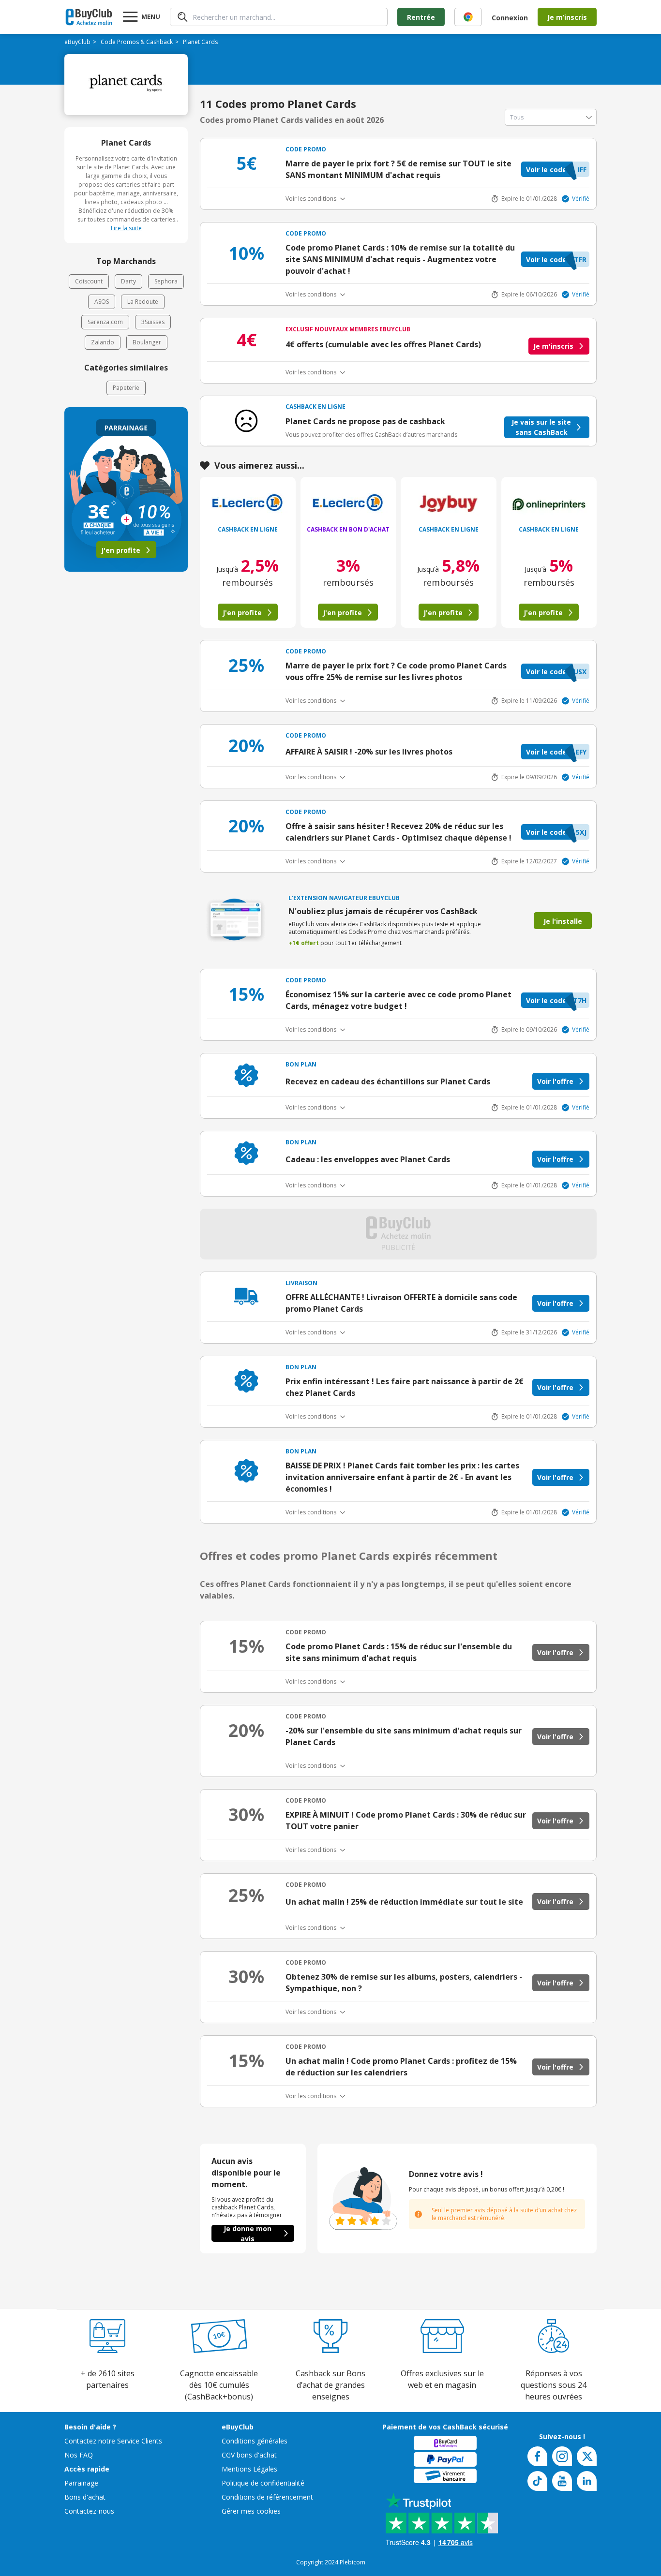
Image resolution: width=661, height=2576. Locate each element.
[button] (555, 169)
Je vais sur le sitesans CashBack (541, 427)
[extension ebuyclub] (468, 17)
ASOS (102, 302)
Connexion (510, 18)
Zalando (103, 342)
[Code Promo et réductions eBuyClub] (89, 17)
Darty (128, 281)
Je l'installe (563, 921)
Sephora (166, 281)
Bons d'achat (85, 2497)
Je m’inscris (567, 17)
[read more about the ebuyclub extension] (468, 17)
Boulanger (147, 342)
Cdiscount (89, 281)
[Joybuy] (449, 504)
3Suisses (153, 322)
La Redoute (143, 302)
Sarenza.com (105, 322)
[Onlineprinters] (549, 504)
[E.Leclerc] (248, 504)
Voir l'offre (555, 1081)
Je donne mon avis (248, 2233)
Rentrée (421, 17)
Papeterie (126, 388)
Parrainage (81, 2483)
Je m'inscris (553, 346)
